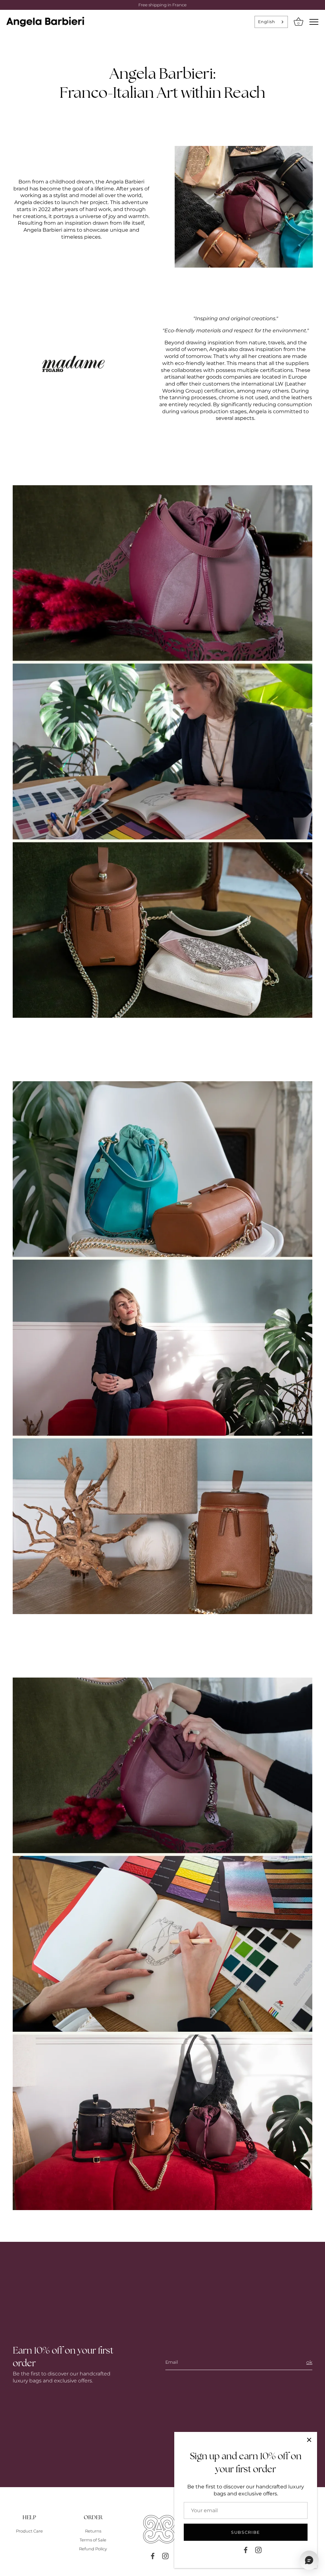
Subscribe (246, 2532)
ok (309, 2362)
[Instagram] (258, 2550)
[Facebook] (246, 2550)
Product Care (29, 2531)
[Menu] (314, 22)
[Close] (309, 2440)
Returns (93, 2531)
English (266, 22)
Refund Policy (93, 2549)
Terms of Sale (93, 2540)
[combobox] (271, 22)
